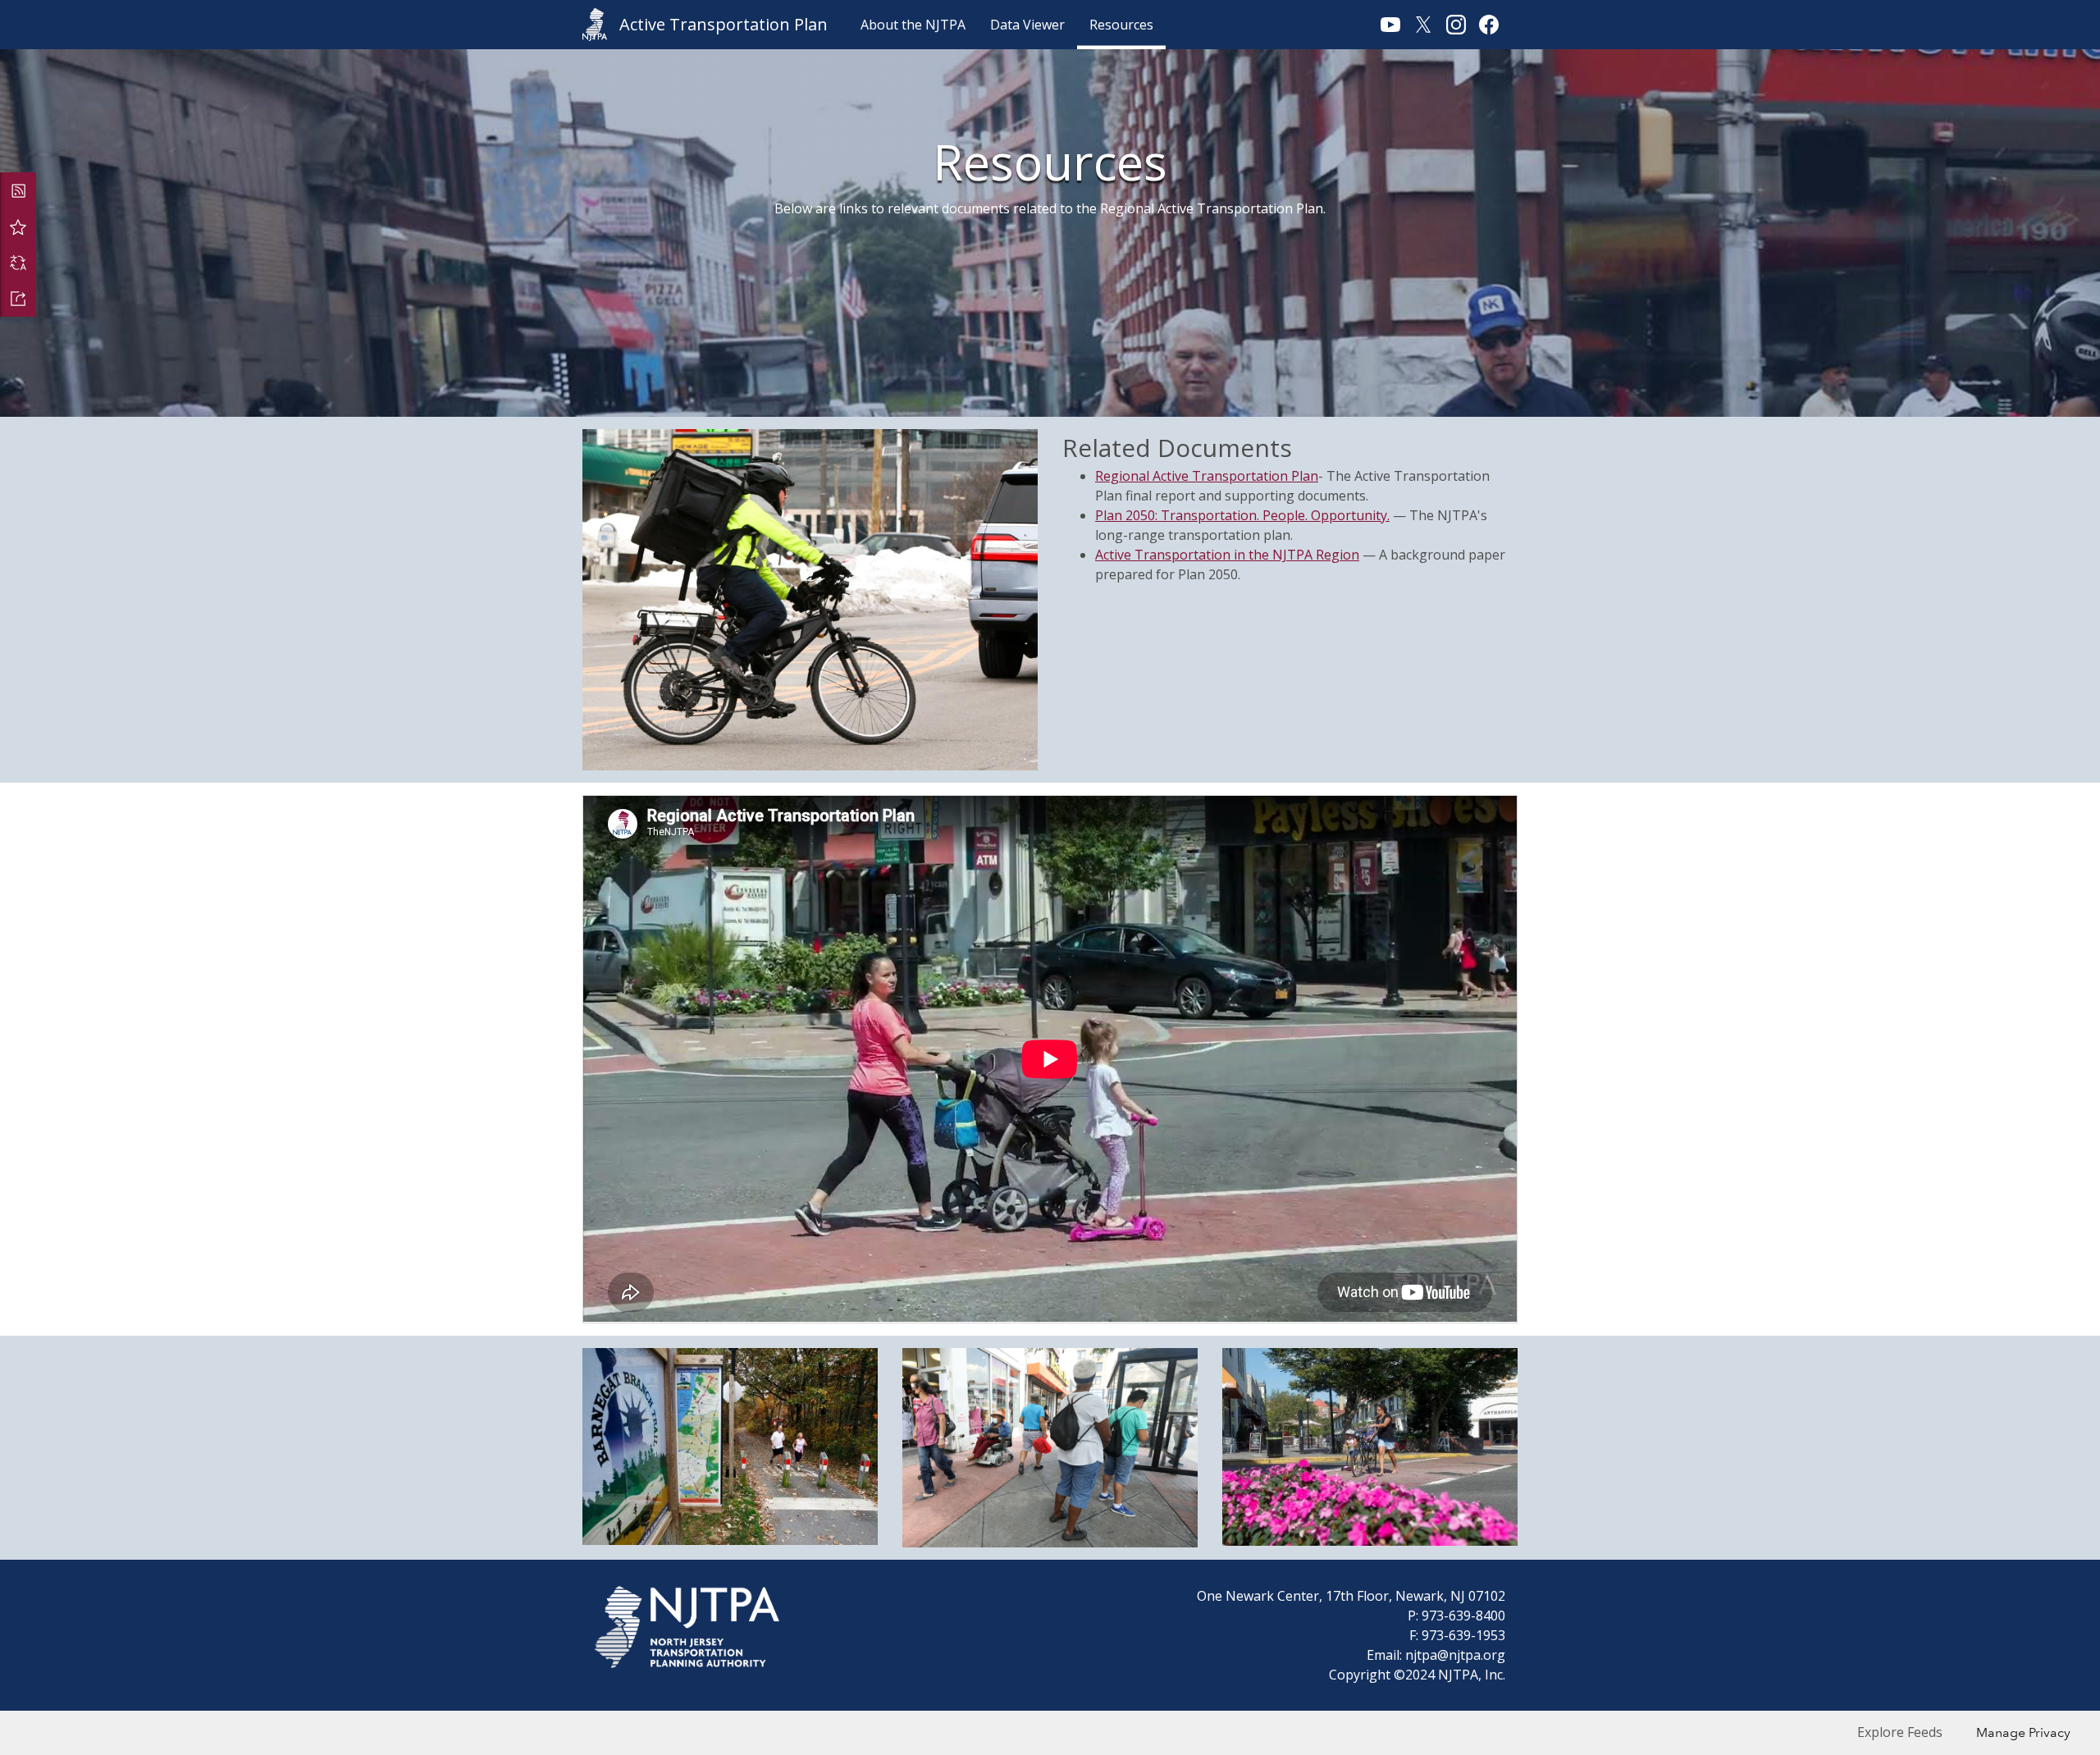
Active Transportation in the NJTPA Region (1227, 555)
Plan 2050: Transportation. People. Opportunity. (1242, 515)
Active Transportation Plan (724, 24)
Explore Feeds (1900, 1732)
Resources (1121, 25)
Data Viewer (1027, 25)
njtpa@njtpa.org (1455, 1655)
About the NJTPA (913, 25)
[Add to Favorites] (18, 226)
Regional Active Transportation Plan (1207, 476)
